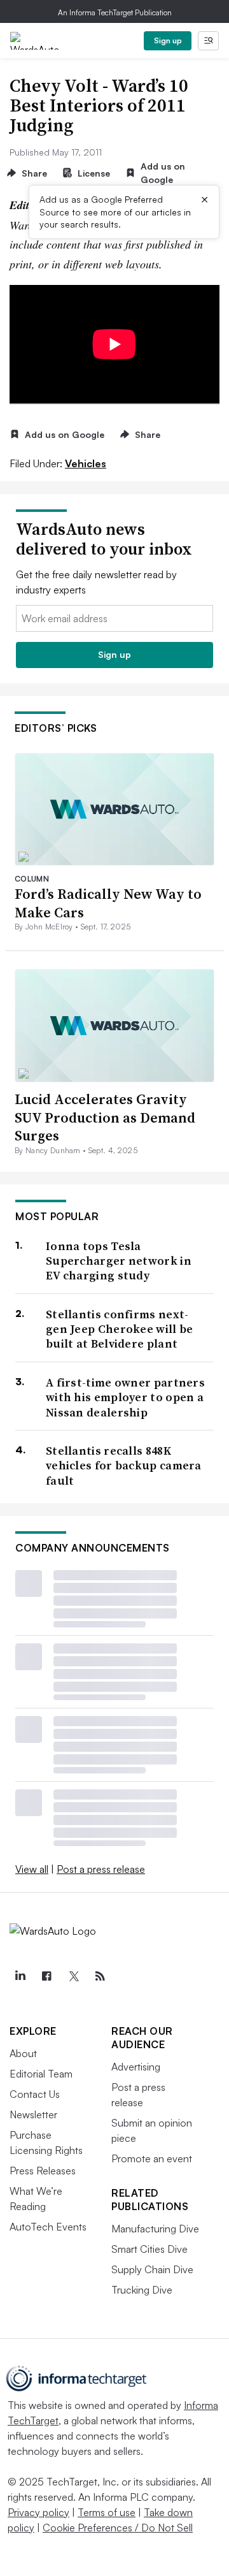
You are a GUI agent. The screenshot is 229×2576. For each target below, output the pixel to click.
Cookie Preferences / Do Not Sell (118, 2528)
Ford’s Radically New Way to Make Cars (108, 903)
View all (32, 1869)
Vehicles (86, 463)
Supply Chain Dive (152, 2269)
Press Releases (43, 2171)
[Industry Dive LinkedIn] (20, 1976)
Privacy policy (38, 2512)
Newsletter (33, 2114)
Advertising (136, 2067)
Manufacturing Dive (155, 2229)
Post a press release (101, 1869)
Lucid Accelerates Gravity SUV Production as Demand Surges (105, 1117)
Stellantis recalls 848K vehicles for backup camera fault (124, 1466)
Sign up (168, 40)
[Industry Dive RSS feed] (100, 1976)
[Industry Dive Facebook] (46, 1976)
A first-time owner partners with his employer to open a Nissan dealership (125, 1397)
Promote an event (152, 2158)
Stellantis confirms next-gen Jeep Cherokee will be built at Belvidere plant (120, 1329)
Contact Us (35, 2094)
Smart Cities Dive (149, 2249)
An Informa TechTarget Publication (115, 12)
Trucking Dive (142, 2290)
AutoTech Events (48, 2227)
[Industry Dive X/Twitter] (73, 1976)
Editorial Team (41, 2074)
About (23, 2053)
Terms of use (107, 2512)
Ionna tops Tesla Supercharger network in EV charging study (119, 1261)
